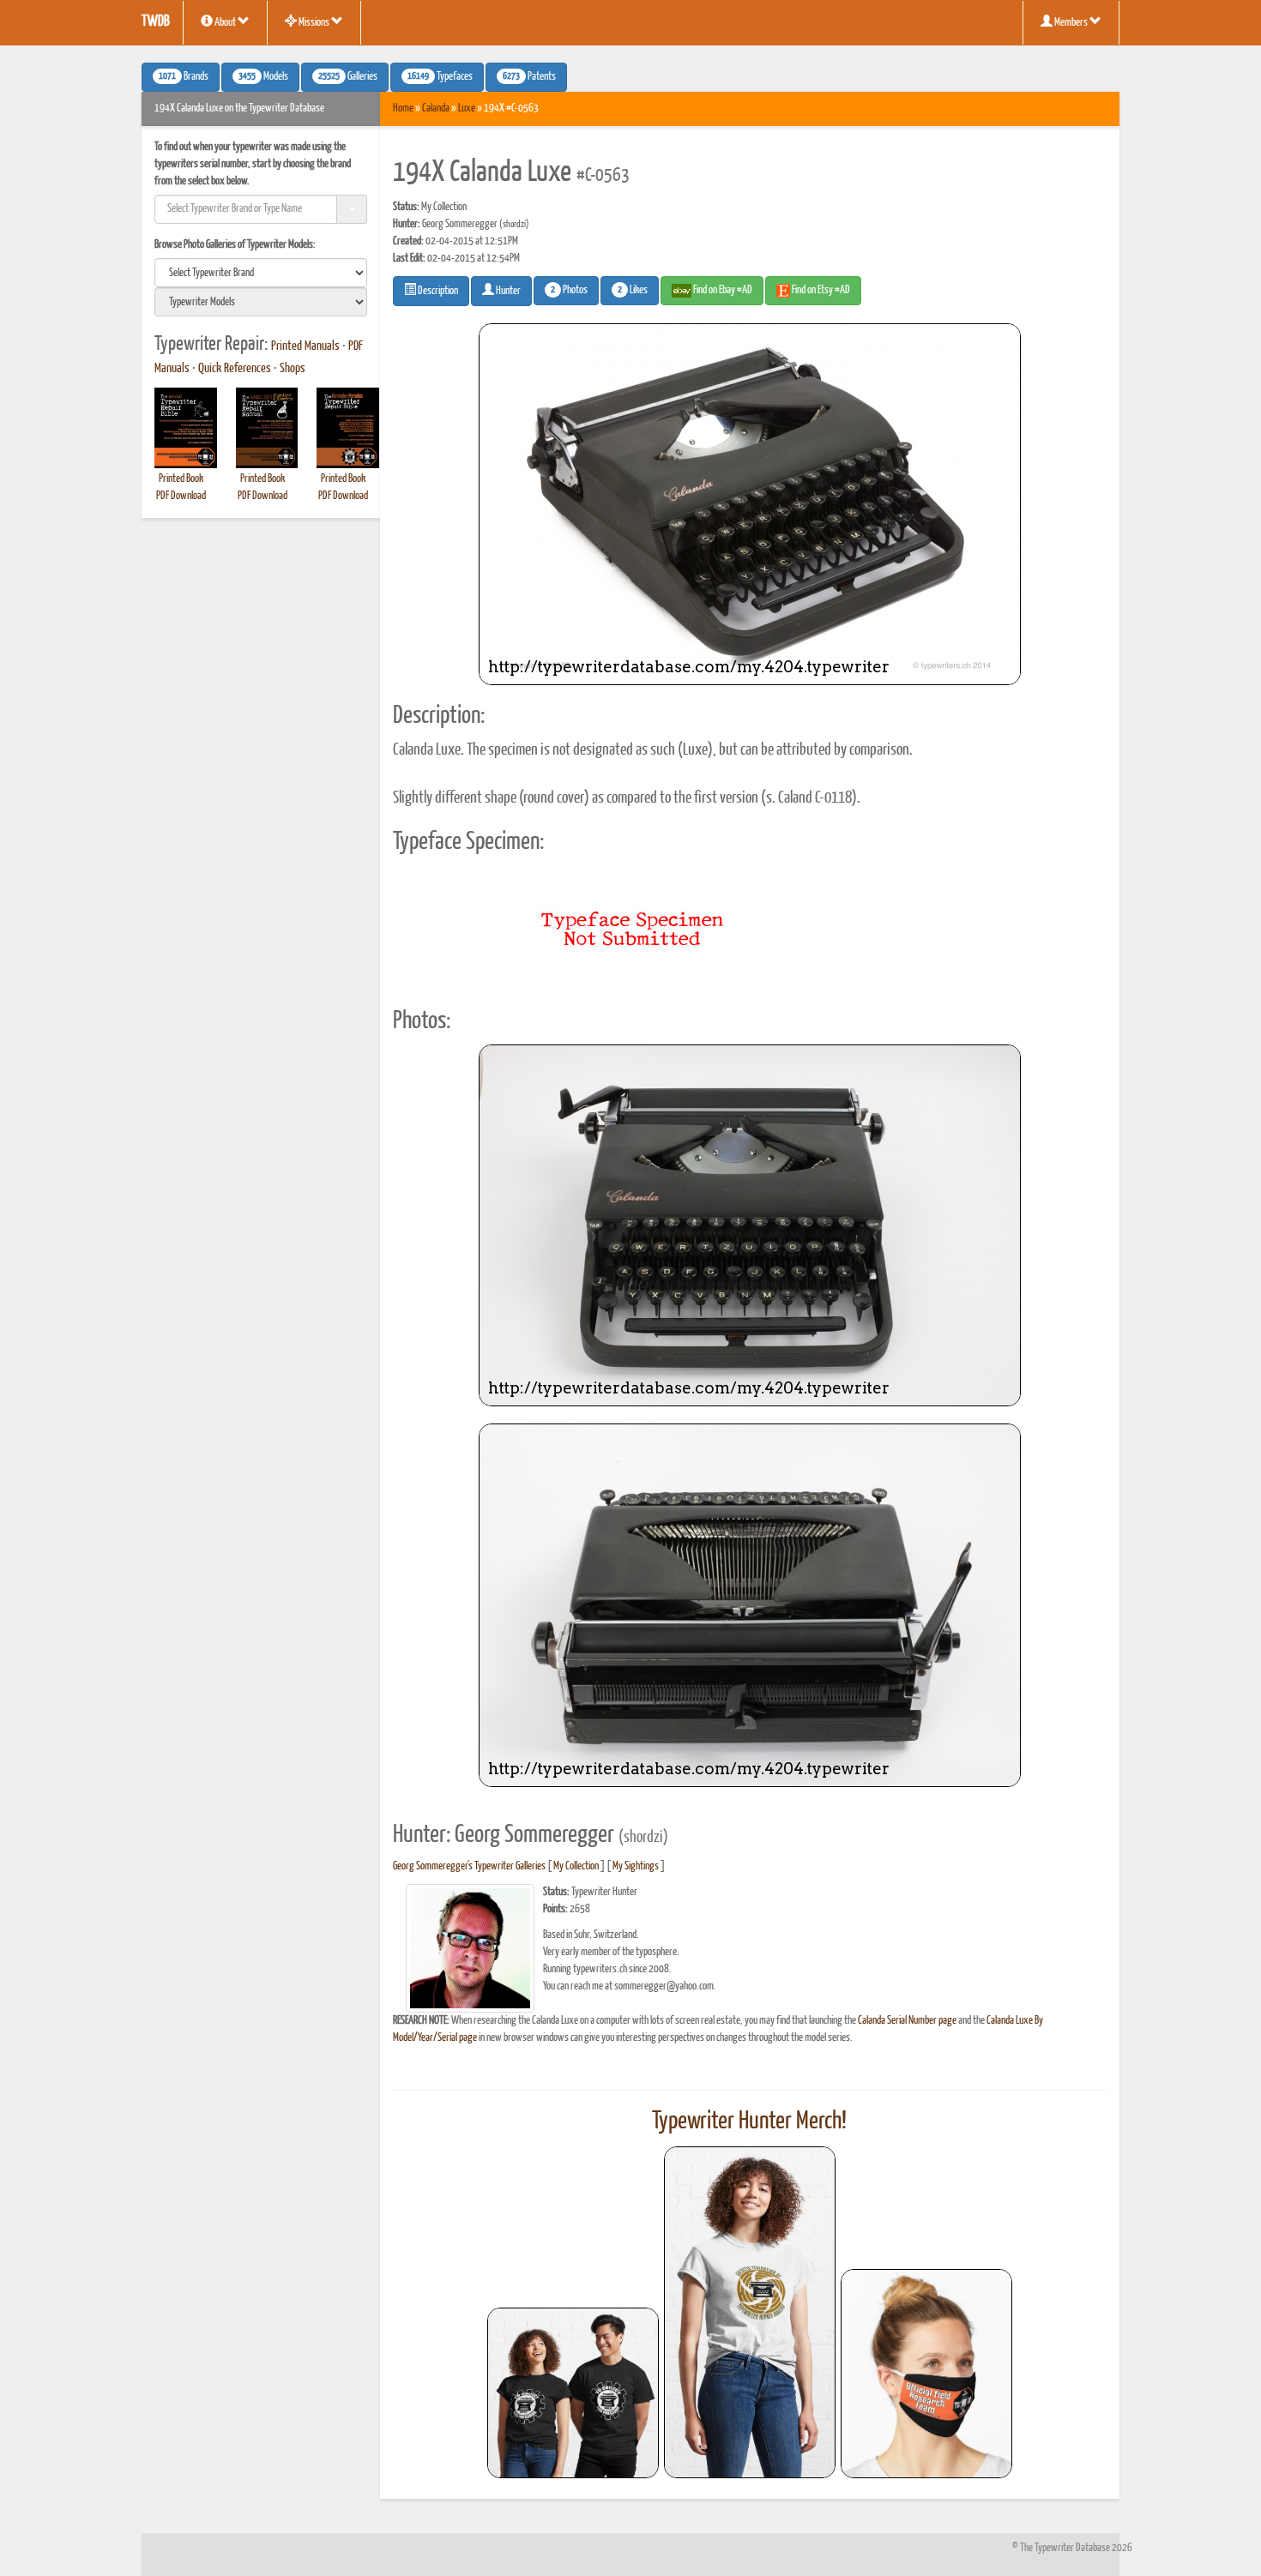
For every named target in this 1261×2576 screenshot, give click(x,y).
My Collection (576, 1866)
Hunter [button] (507, 291)
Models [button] (263, 77)
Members (1071, 23)
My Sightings (636, 1866)
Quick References (235, 369)
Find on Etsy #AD (820, 290)
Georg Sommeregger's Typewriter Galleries (469, 1866)
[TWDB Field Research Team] (926, 2374)
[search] (261, 273)
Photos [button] (569, 291)
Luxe (467, 108)
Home (403, 108)
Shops (293, 369)
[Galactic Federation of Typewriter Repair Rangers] (750, 2313)
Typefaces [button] (440, 77)
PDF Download (181, 496)
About (225, 23)
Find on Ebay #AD (722, 290)
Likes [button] (633, 291)
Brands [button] (184, 77)
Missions (314, 23)
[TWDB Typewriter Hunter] (573, 2393)
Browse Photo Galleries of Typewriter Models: (235, 245)
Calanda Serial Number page (907, 2021)
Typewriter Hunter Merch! (749, 2122)
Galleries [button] (348, 77)
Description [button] (437, 291)
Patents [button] (529, 77)
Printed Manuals (305, 346)
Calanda (436, 108)
